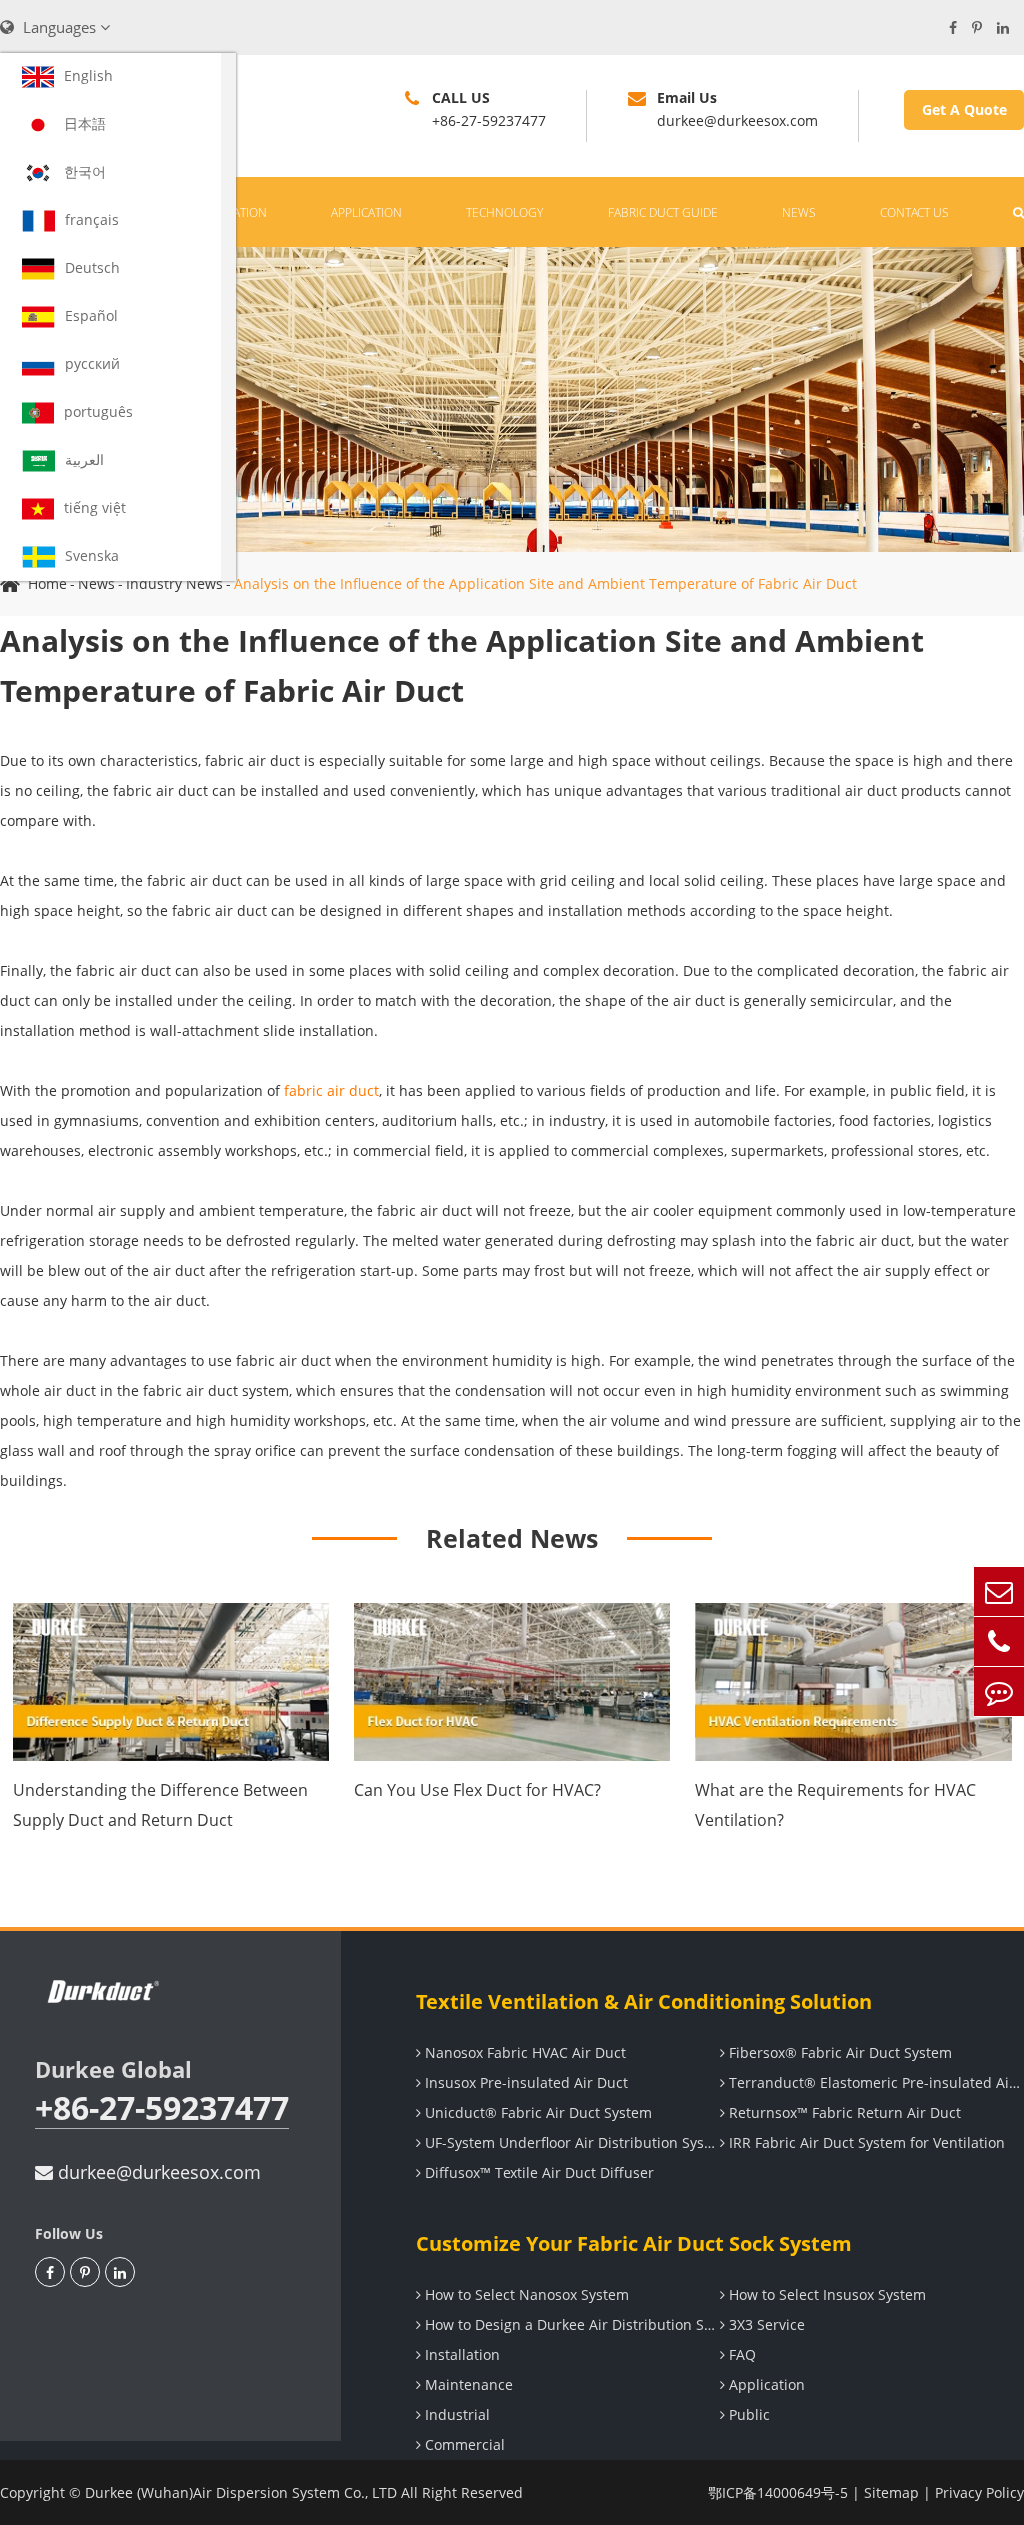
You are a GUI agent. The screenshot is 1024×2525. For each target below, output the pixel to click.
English (88, 75)
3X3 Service (765, 2324)
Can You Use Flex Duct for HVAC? (477, 1790)
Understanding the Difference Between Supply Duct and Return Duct (160, 1805)
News (799, 212)
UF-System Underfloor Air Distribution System (570, 2142)
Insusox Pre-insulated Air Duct (524, 2082)
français (92, 219)
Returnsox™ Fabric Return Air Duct (843, 2112)
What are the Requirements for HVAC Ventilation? (835, 1805)
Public (747, 2414)
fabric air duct (331, 1090)
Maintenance (467, 2384)
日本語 (85, 123)
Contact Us (914, 212)
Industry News (174, 583)
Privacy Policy (979, 2492)
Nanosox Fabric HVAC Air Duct (523, 2052)
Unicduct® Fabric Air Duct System (536, 2112)
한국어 (85, 171)
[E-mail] (999, 1591)
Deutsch (92, 267)
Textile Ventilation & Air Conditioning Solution (644, 2001)
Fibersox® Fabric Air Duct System (838, 2052)
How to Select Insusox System (825, 2294)
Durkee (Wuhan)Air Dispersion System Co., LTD (241, 2492)
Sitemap (891, 2492)
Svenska (92, 555)
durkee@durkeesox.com (157, 2172)
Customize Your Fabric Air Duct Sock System (634, 2243)
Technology (504, 212)
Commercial (463, 2444)
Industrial (455, 2414)
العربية (84, 459)
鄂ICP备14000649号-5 (778, 2492)
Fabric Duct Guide (663, 212)
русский (92, 363)
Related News (512, 1538)
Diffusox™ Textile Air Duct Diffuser (537, 2172)
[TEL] (999, 1641)
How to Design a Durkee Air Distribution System (570, 2324)
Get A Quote (964, 109)
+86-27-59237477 (162, 2108)
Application (366, 212)
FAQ (740, 2354)
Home (47, 583)
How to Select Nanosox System (525, 2294)
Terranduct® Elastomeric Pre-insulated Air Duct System (874, 2082)
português (98, 411)
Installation (460, 2354)
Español (91, 315)
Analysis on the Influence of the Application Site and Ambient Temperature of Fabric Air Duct (545, 583)
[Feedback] (999, 1691)
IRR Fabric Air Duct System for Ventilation (865, 2142)
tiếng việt (95, 507)
